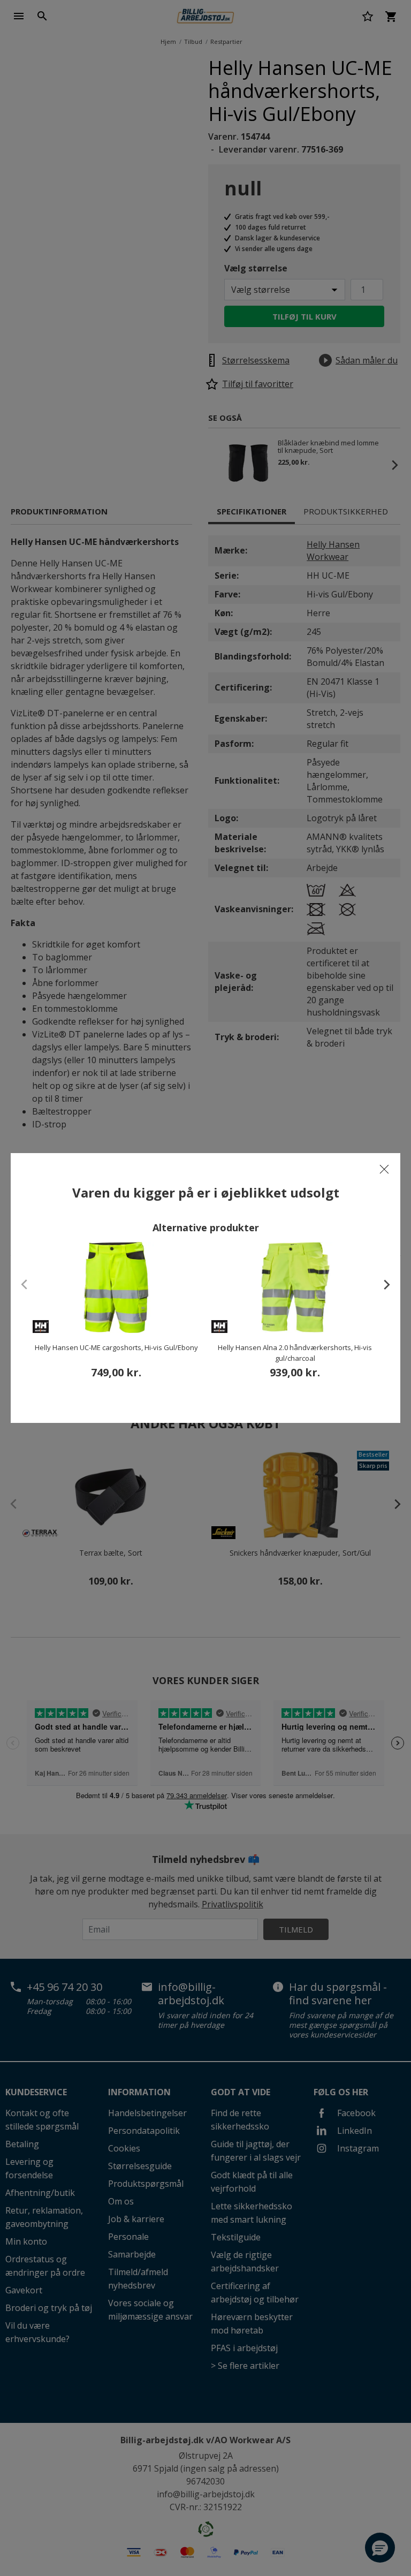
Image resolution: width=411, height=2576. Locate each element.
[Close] (384, 1169)
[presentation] (382, 1284)
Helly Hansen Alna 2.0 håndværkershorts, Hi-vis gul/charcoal (295, 1353)
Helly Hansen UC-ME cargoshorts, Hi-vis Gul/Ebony (116, 1347)
